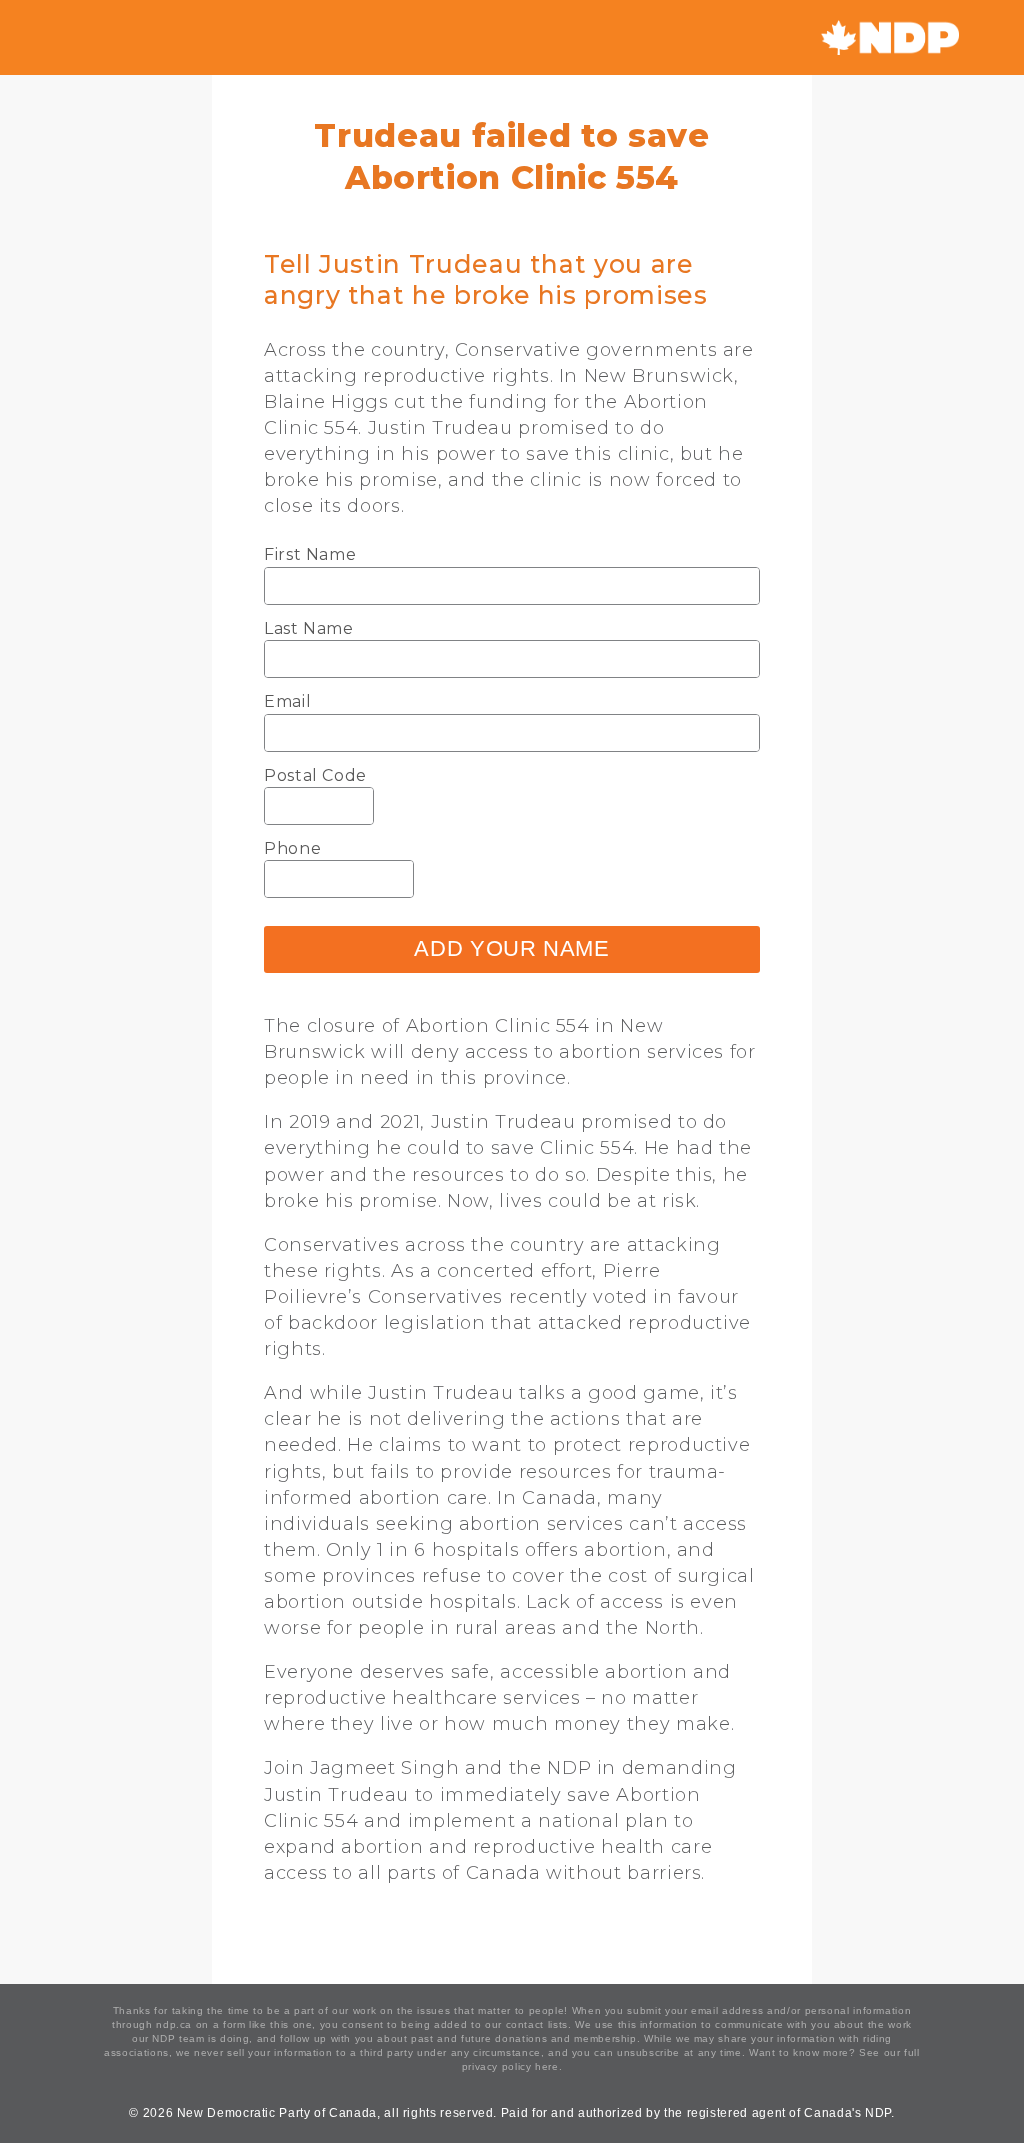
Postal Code (315, 775)
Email (287, 701)
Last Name (309, 628)
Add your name (511, 948)
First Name (310, 554)
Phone (292, 848)
